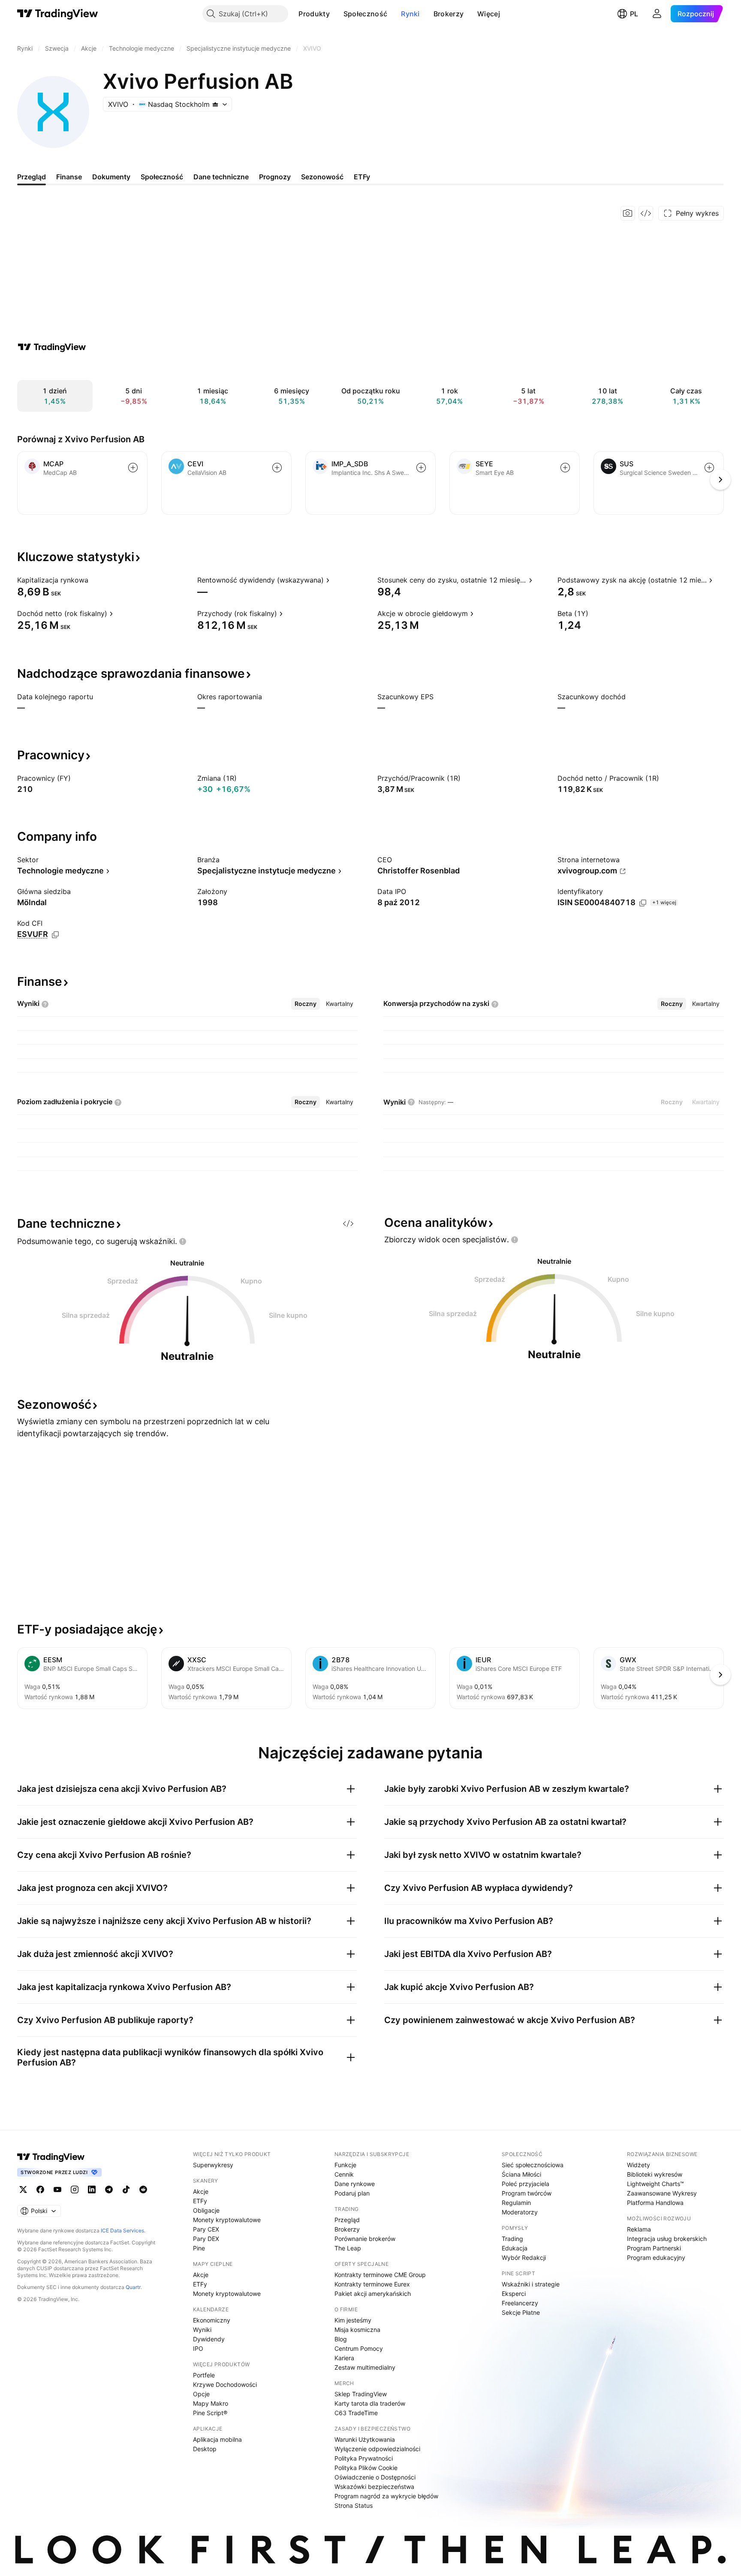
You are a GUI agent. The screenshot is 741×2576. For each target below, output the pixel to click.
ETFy (200, 2201)
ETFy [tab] (362, 177)
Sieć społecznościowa (533, 2165)
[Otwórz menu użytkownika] (657, 14)
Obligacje (206, 2210)
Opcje (201, 2394)
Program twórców (527, 2193)
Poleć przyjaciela (526, 2184)
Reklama (639, 2229)
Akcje (201, 2191)
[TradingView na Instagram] (75, 2189)
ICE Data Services (122, 2230)
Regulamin (516, 2203)
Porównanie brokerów (365, 2239)
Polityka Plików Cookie (366, 2468)
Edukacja (515, 2248)
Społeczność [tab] (162, 177)
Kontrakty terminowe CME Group (380, 2275)
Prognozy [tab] (275, 177)
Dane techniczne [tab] (221, 177)
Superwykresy (213, 2165)
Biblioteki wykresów (655, 2174)
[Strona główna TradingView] (58, 14)
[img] (215, 104)
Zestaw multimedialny (365, 2367)
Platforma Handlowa (655, 2203)
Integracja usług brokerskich (667, 2239)
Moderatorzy (520, 2212)
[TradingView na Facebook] (40, 2189)
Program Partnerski (654, 2248)
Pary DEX (206, 2239)
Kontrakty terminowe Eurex (372, 2284)
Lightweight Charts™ (655, 2184)
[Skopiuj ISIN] (643, 903)
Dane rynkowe (355, 2184)
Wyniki (202, 2330)
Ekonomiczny (212, 2320)
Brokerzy (449, 14)
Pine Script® (210, 2413)
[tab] (306, 1004)
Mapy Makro (211, 2403)
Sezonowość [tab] (322, 177)
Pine (199, 2248)
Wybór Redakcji (524, 2257)
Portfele (204, 2375)
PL (634, 14)
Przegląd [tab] (32, 177)
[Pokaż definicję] (94, 580)
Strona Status (354, 2505)
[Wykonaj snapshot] (628, 213)
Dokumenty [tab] (111, 177)
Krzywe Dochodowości (225, 2384)
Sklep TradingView (361, 2394)
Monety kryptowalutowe (227, 2220)
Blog (341, 2339)
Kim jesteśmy (353, 2320)
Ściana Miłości (521, 2174)
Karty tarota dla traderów (370, 2403)
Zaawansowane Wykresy (662, 2193)
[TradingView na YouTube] (57, 2189)
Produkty (314, 14)
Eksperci (514, 2294)
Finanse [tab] (69, 177)
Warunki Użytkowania (365, 2439)
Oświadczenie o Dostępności (375, 2477)
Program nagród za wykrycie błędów (386, 2496)
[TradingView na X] (23, 2189)
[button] (336, 14)
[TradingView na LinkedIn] (92, 2189)
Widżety (639, 2165)
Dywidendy (209, 2339)
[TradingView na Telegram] (109, 2189)
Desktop (205, 2449)
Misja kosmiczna (357, 2330)
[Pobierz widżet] (646, 213)
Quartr (133, 2287)
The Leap (348, 2248)
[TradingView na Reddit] (143, 2189)
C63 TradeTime (356, 2413)
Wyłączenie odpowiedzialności (377, 2449)
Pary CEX (206, 2229)
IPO (198, 2348)
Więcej (489, 14)
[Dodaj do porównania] (133, 468)
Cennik (344, 2174)
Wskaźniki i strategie (531, 2284)
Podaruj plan (352, 2193)
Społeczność (365, 14)
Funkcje (345, 2165)
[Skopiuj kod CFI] (55, 935)
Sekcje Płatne (521, 2312)
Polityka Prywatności (364, 2458)
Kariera (344, 2358)
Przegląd (347, 2220)
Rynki (410, 14)
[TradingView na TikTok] (126, 2189)
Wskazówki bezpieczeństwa (374, 2487)
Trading (512, 2239)
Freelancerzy (520, 2303)
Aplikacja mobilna (217, 2439)
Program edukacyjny (656, 2257)
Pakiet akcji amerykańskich (373, 2294)
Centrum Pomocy (359, 2348)
